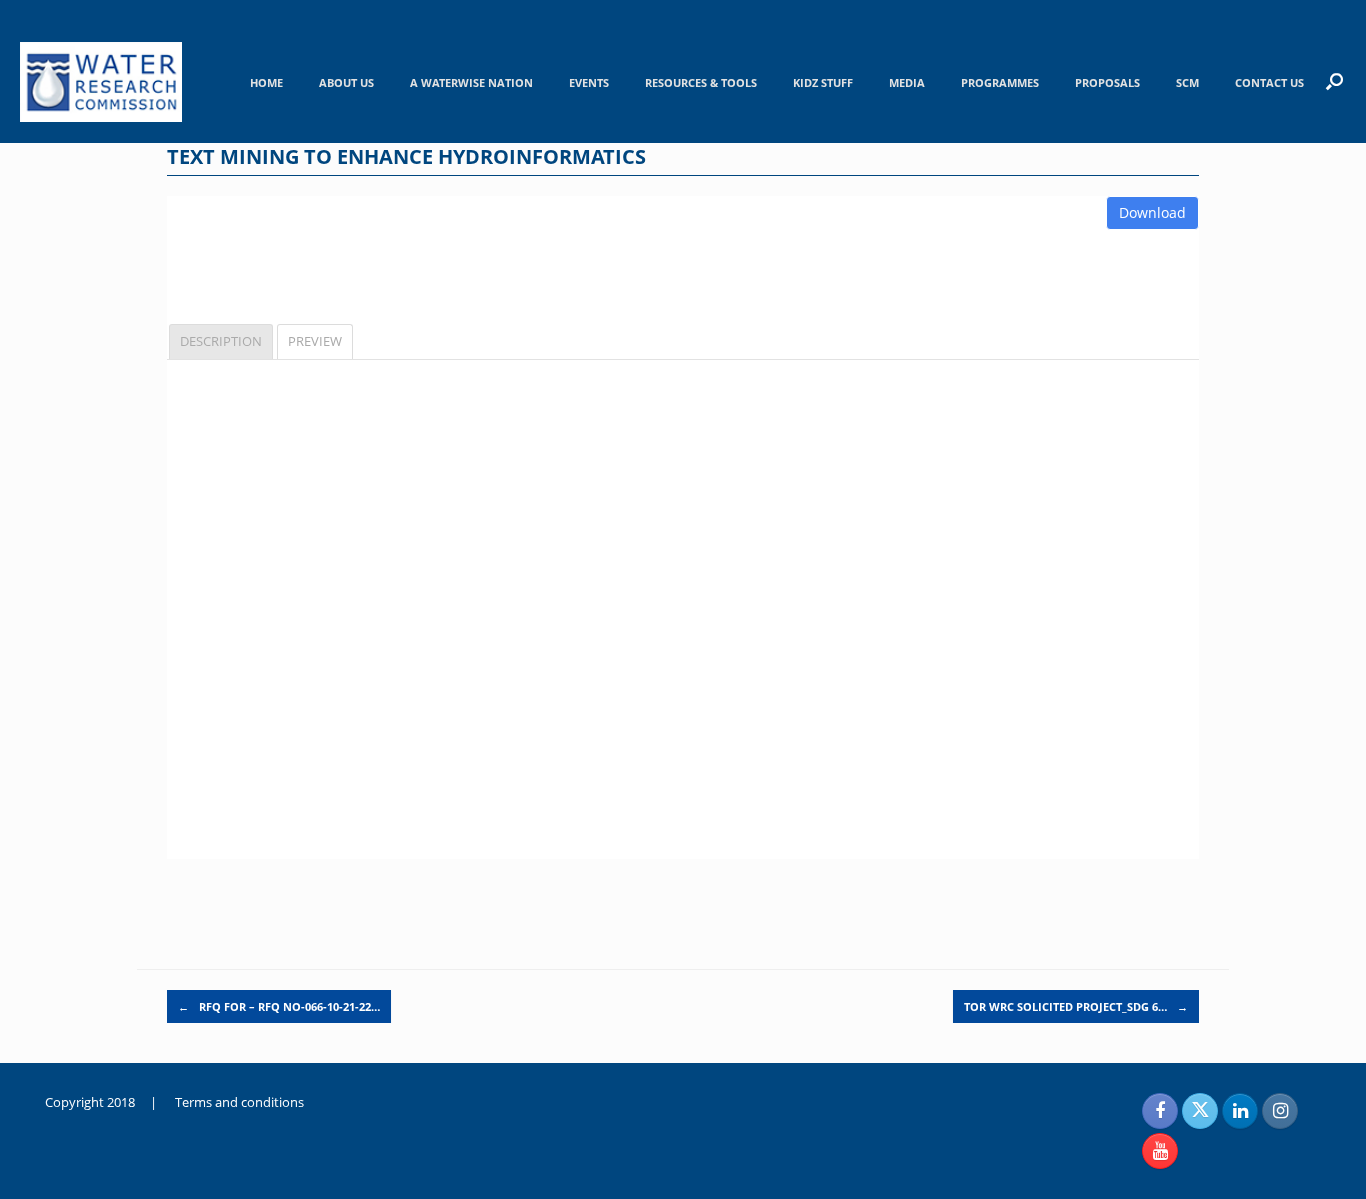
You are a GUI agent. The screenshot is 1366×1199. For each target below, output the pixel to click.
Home (266, 82)
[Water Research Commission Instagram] (1280, 1111)
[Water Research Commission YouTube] (1160, 1151)
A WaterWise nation (471, 82)
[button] (1334, 81)
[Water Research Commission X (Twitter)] (1200, 1111)
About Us (346, 82)
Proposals (1107, 82)
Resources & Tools (701, 82)
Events (589, 82)
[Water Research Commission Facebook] (1160, 1111)
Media (907, 82)
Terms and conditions (239, 1102)
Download (1152, 212)
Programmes (1000, 82)
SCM (1187, 82)
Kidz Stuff (823, 82)
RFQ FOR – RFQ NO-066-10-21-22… (279, 1006)
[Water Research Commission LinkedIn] (1240, 1111)
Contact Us (1269, 82)
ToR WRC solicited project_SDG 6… (1076, 1006)
